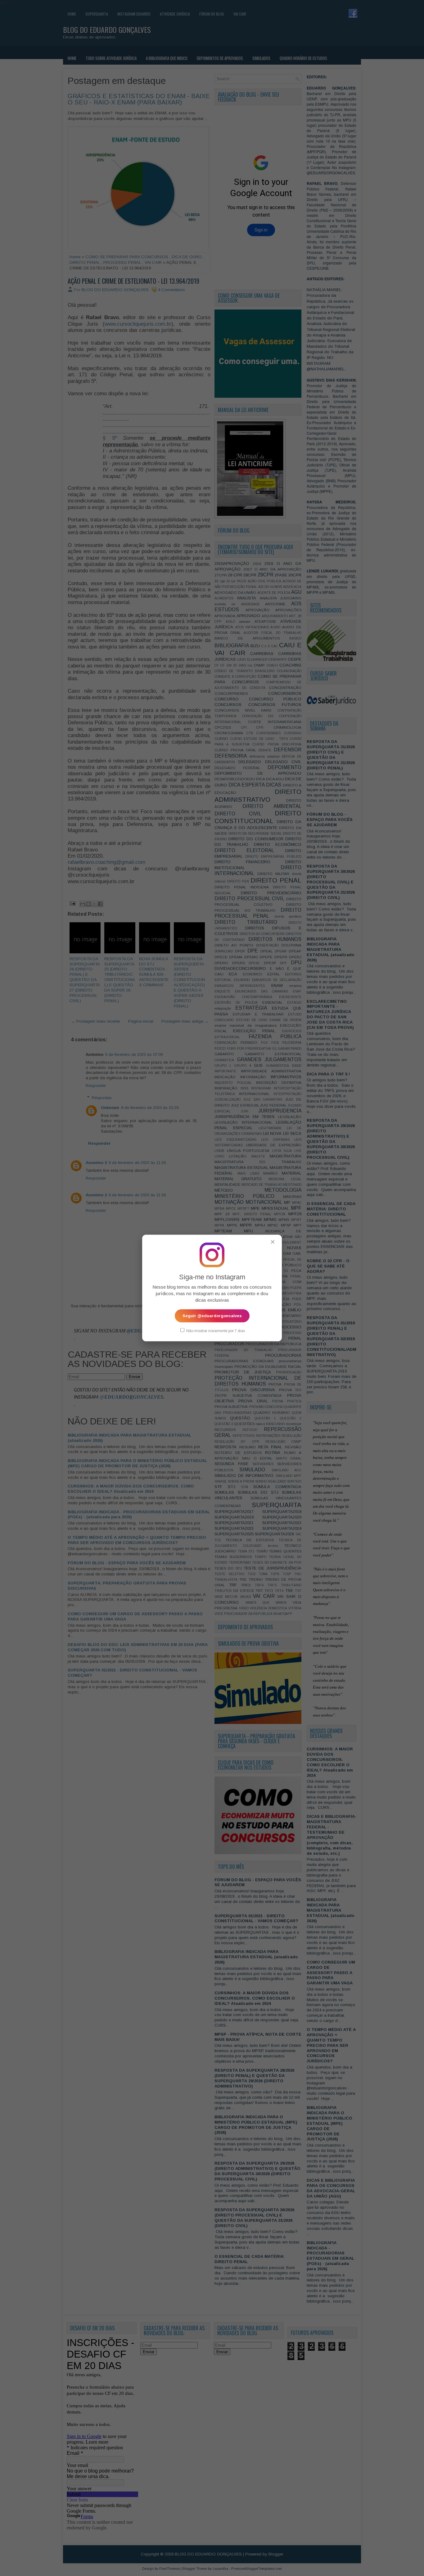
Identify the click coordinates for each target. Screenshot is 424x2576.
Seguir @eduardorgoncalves (212, 1316)
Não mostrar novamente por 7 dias (215, 1331)
